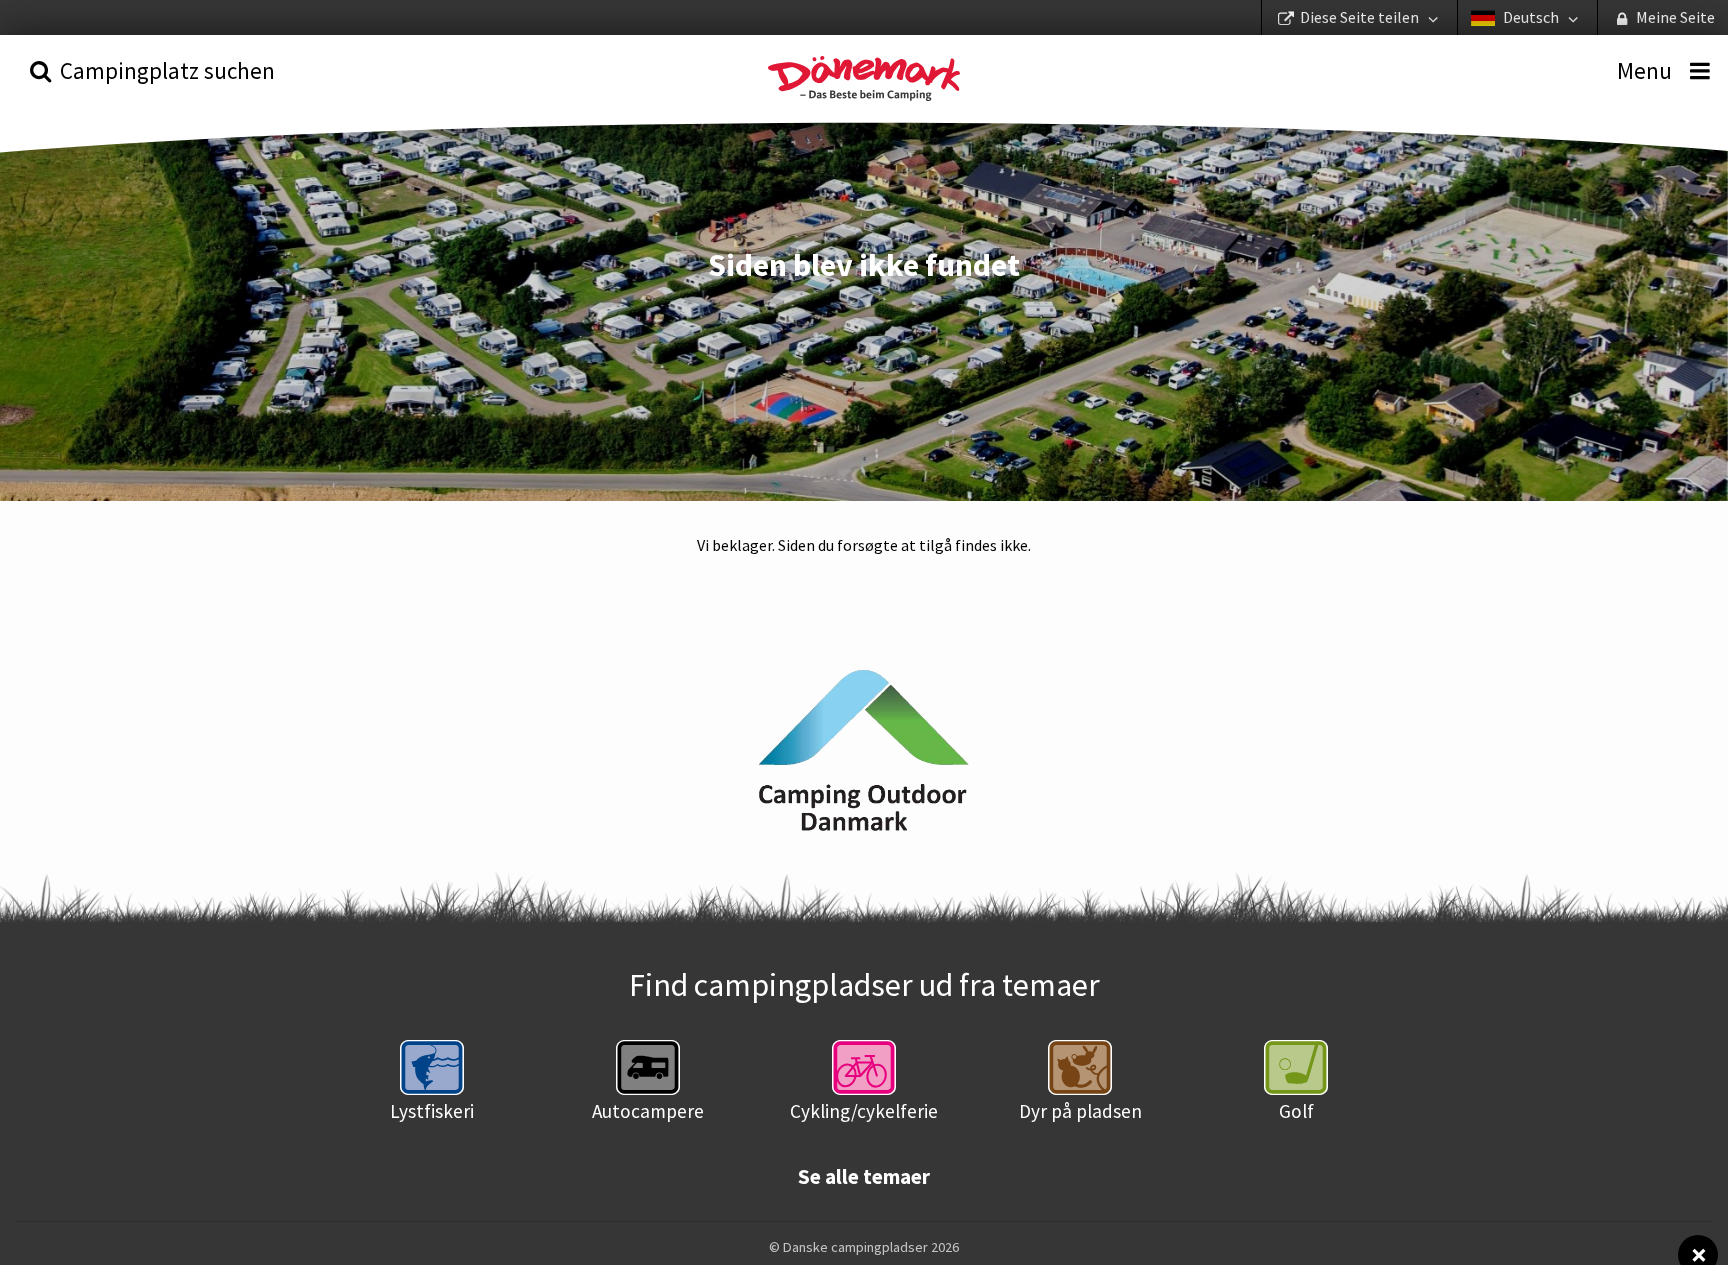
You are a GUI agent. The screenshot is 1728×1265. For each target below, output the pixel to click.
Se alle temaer (864, 1177)
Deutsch (1531, 17)
